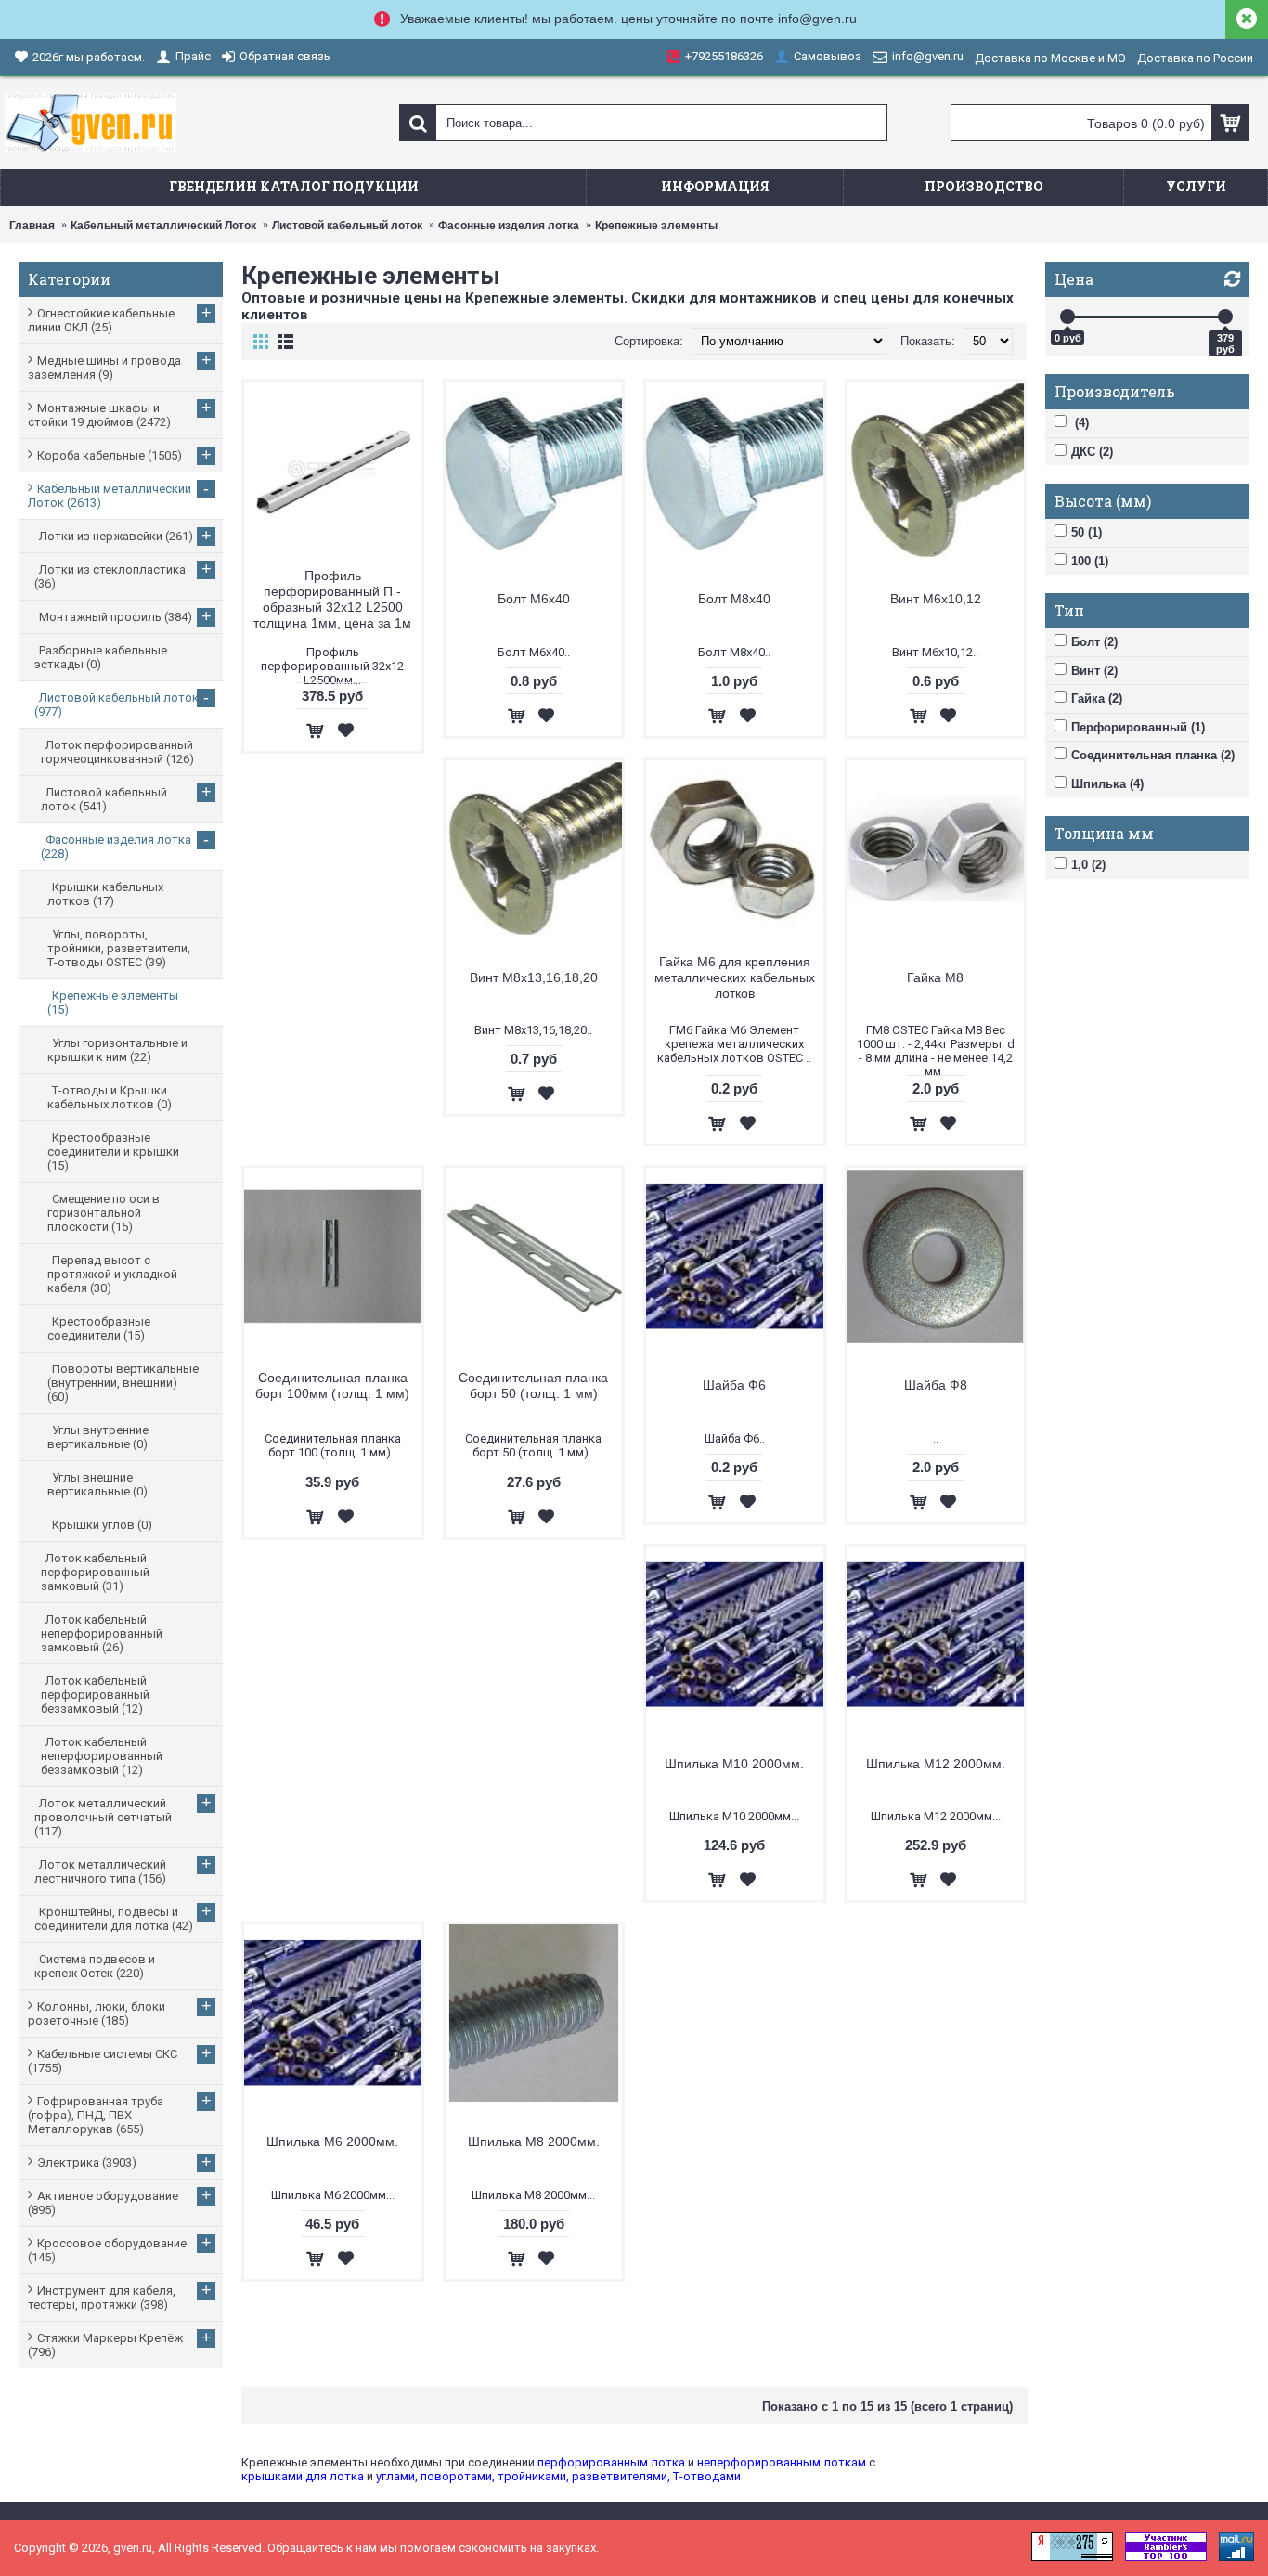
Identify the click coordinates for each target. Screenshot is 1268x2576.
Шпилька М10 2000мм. (734, 1764)
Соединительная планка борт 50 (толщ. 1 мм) (533, 1385)
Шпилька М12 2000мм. (936, 1764)
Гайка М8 (935, 977)
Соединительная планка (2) (1153, 755)
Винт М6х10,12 (936, 599)
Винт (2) (1094, 671)
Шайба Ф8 (936, 1385)
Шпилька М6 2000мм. (332, 2142)
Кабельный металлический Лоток (163, 226)
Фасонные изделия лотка (509, 226)
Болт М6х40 (534, 599)
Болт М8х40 (734, 599)
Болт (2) (1094, 642)
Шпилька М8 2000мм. (534, 2142)
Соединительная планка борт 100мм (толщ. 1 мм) (332, 1385)
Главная (32, 226)
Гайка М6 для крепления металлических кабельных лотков (735, 977)
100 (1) (1090, 561)
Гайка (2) (1097, 699)
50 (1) (1087, 532)
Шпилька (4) (1107, 784)
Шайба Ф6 (734, 1385)
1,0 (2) (1088, 865)
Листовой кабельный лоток (347, 226)
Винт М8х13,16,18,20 (534, 977)
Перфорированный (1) (1138, 727)
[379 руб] (1225, 317)
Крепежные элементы (656, 226)
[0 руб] (1067, 317)
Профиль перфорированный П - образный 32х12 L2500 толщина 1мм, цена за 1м (332, 599)
